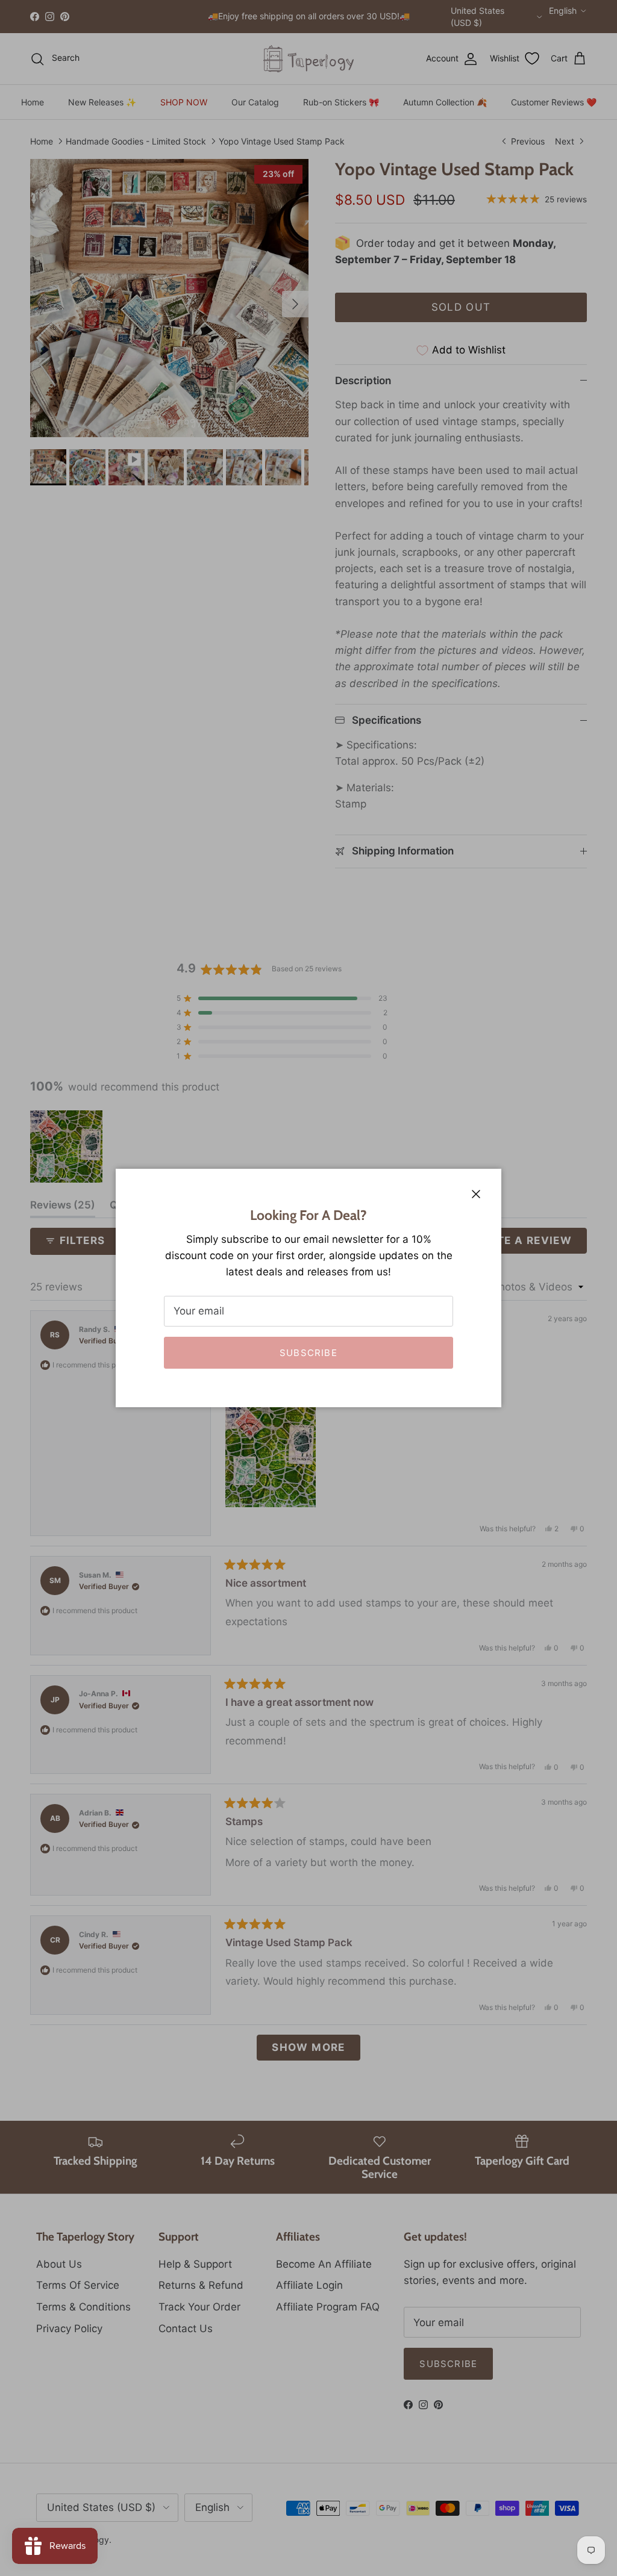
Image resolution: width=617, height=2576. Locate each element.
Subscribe (308, 1353)
